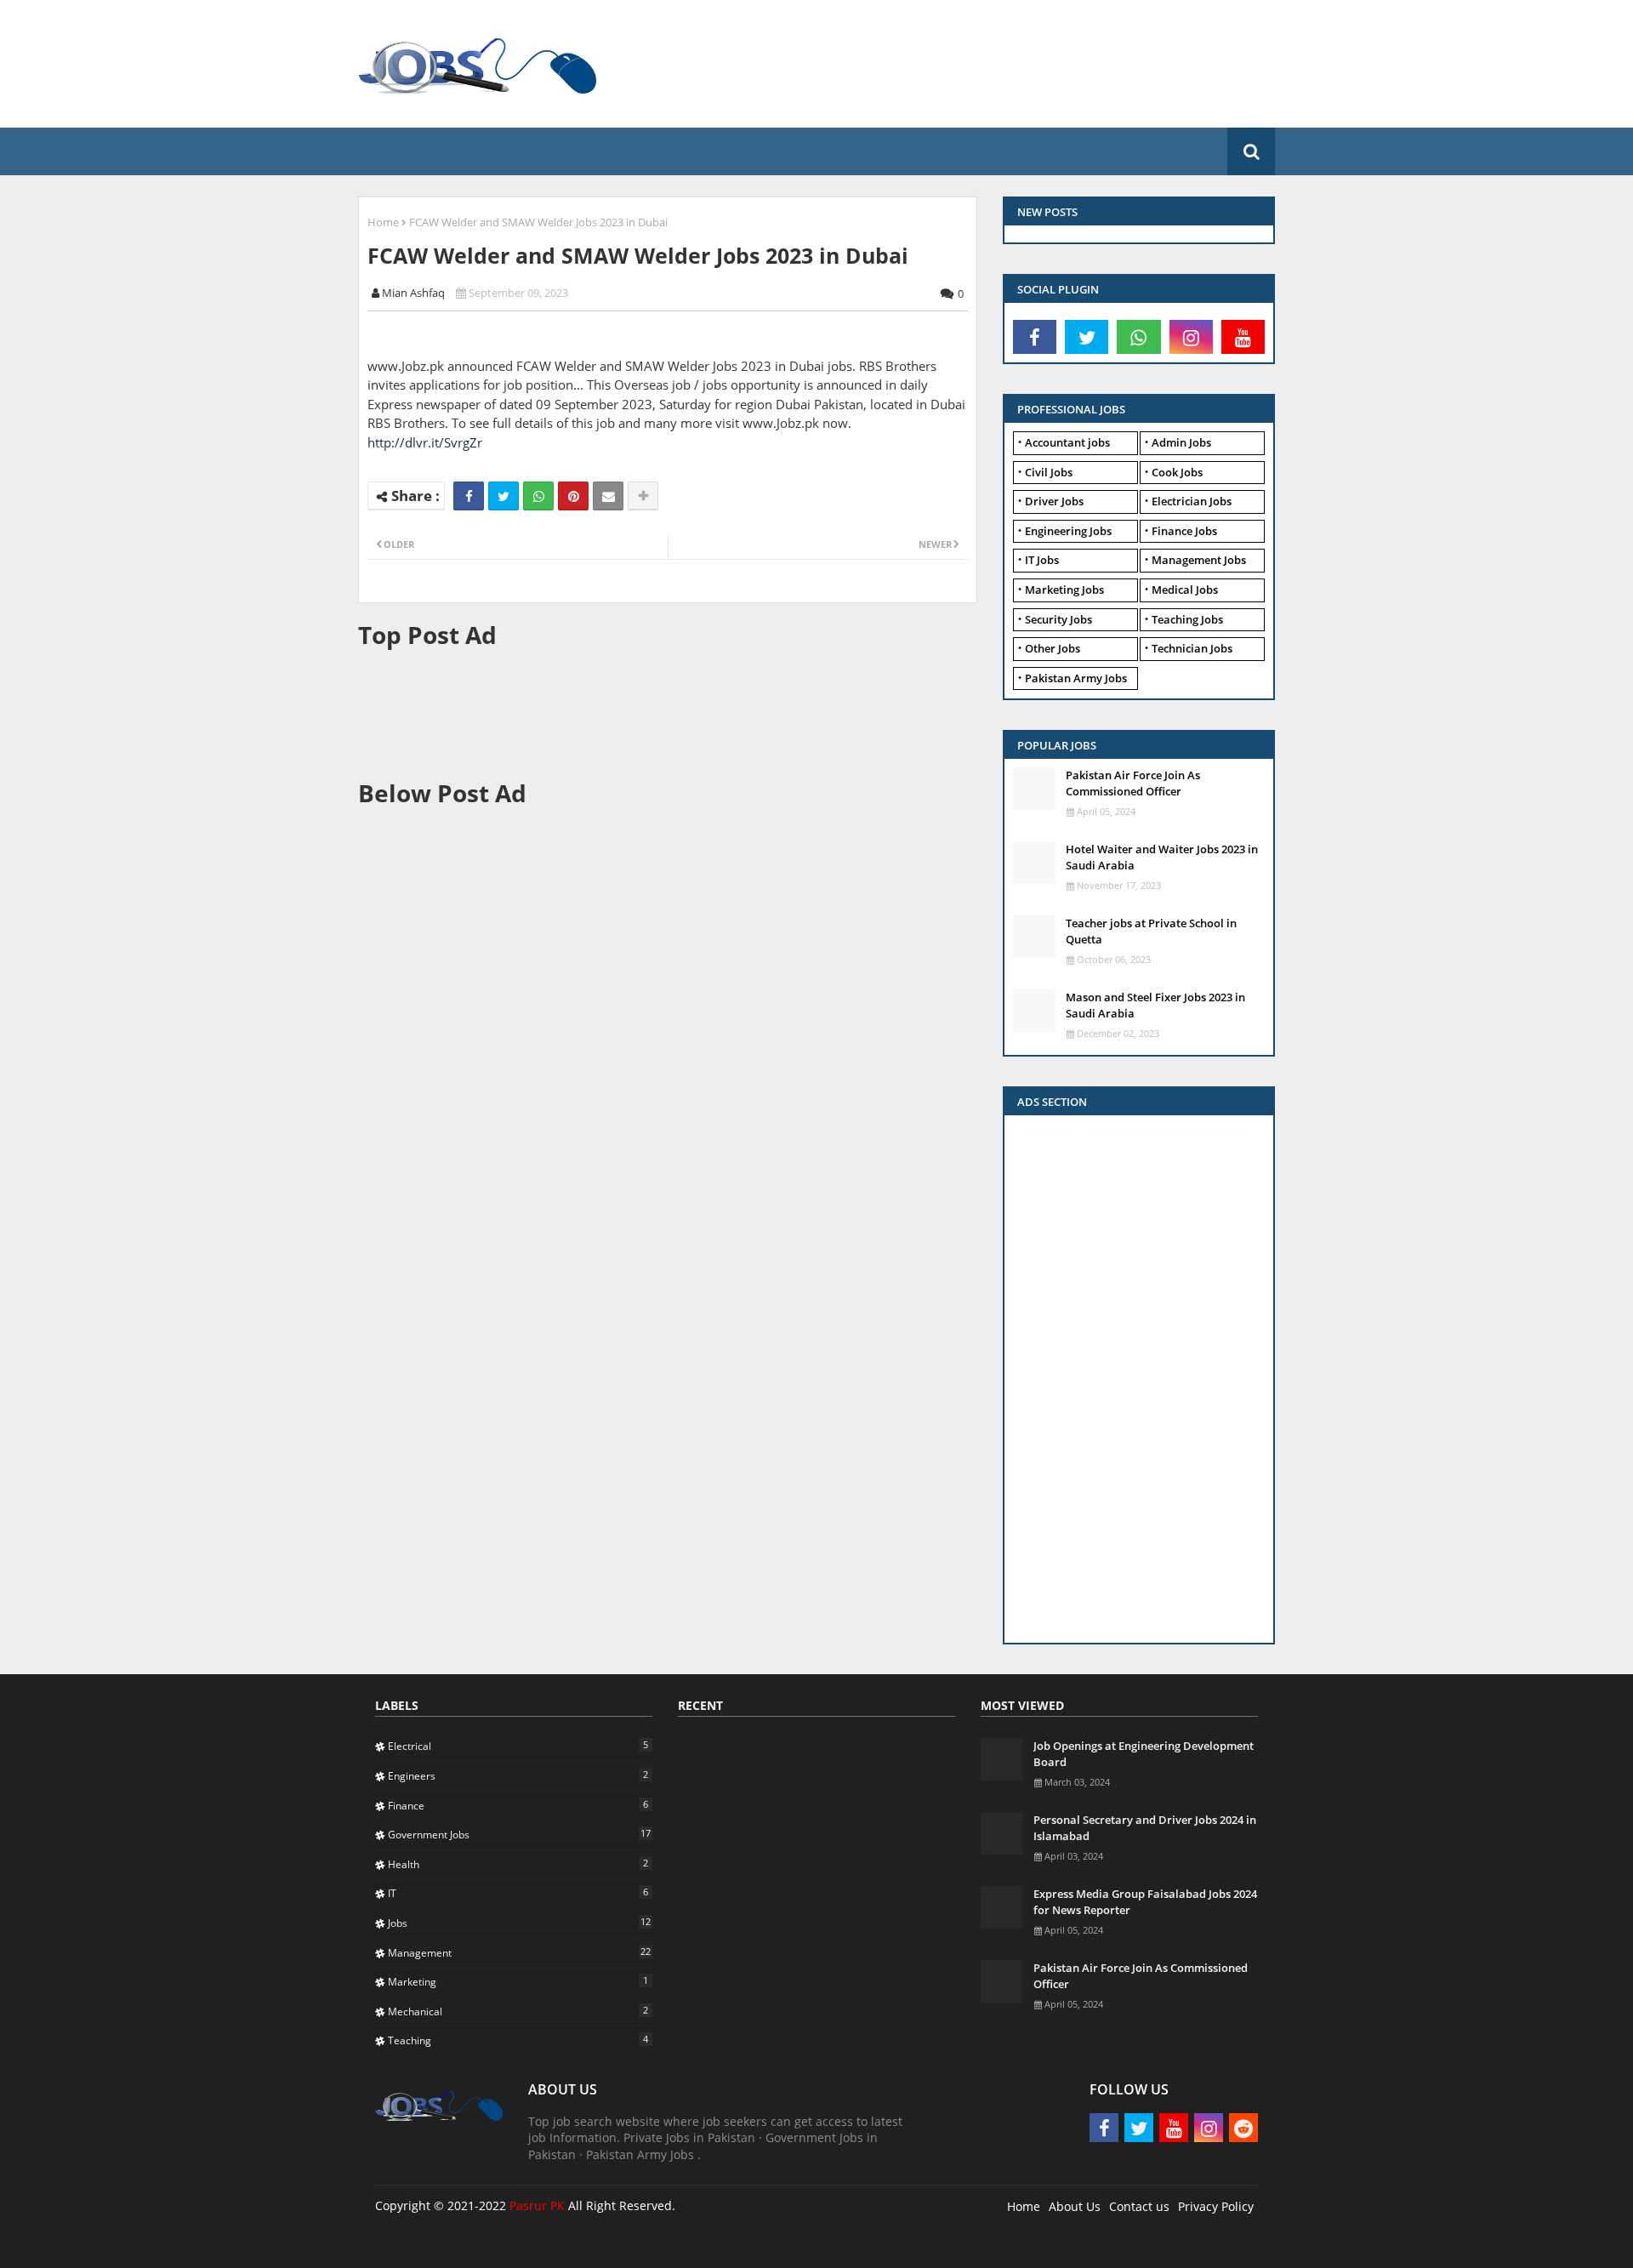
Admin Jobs (1181, 442)
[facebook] (1035, 337)
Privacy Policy (1216, 2206)
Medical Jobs (1185, 590)
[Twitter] (504, 496)
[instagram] (1191, 337)
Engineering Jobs (1068, 531)
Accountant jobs (1067, 442)
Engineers (518, 1775)
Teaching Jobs (1187, 619)
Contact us (1139, 2206)
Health (518, 1864)
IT (518, 1893)
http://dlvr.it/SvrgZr (425, 442)
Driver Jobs (1054, 501)
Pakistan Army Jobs (1076, 678)
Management (519, 1952)
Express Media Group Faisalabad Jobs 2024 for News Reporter (1145, 1901)
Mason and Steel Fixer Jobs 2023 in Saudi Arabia (1155, 1005)
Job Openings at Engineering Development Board (1144, 1753)
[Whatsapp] (538, 496)
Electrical (518, 1746)
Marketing (518, 1981)
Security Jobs (1058, 619)
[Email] (608, 496)
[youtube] (1243, 337)
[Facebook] (469, 496)
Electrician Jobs (1192, 501)
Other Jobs (1053, 648)
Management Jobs (1199, 560)
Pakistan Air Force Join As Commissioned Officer (1133, 783)
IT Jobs (1042, 560)
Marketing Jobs (1064, 590)
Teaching (518, 2040)
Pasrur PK (537, 2205)
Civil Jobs (1049, 472)
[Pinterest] (573, 496)
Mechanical (518, 2011)
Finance (518, 1805)
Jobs (519, 1923)
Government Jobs (519, 1834)
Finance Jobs (1184, 531)
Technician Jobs (1192, 648)
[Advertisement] (982, 64)
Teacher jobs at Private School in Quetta (1151, 931)
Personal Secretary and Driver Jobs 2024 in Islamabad (1145, 1827)
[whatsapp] (1138, 337)
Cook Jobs (1177, 472)
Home (383, 222)
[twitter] (1087, 337)
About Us (1075, 2206)
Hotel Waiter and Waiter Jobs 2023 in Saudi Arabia (1162, 857)
